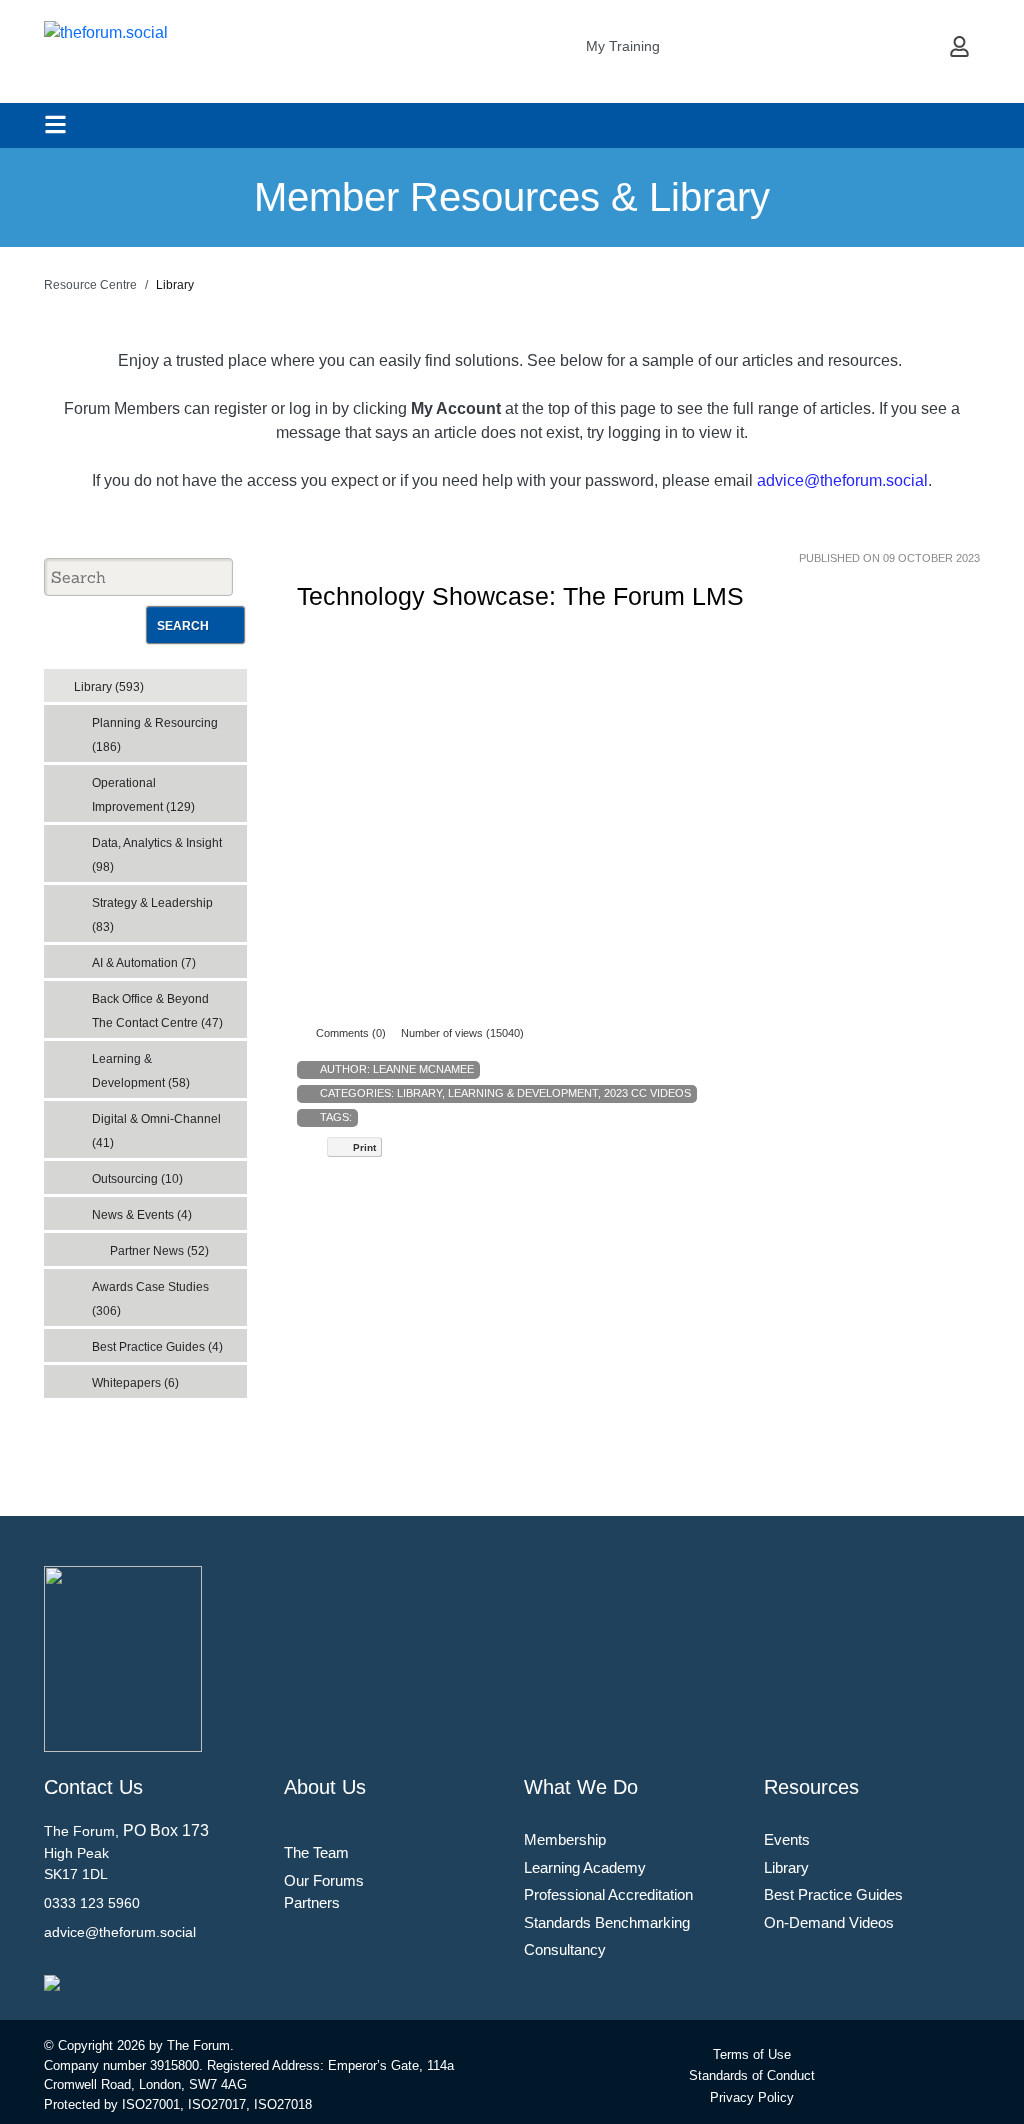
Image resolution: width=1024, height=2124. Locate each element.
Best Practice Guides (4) (157, 1347)
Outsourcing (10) (137, 1179)
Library (419, 1093)
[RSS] (236, 681)
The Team (316, 1852)
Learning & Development (523, 1093)
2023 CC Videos (647, 1093)
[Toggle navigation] (55, 124)
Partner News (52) (159, 1251)
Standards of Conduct (752, 2075)
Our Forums (324, 1880)
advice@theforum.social (842, 480)
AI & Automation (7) (144, 963)
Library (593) (109, 687)
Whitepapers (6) (135, 1383)
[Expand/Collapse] (217, 680)
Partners (312, 1902)
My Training (623, 46)
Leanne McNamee (423, 1069)
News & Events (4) (142, 1215)
